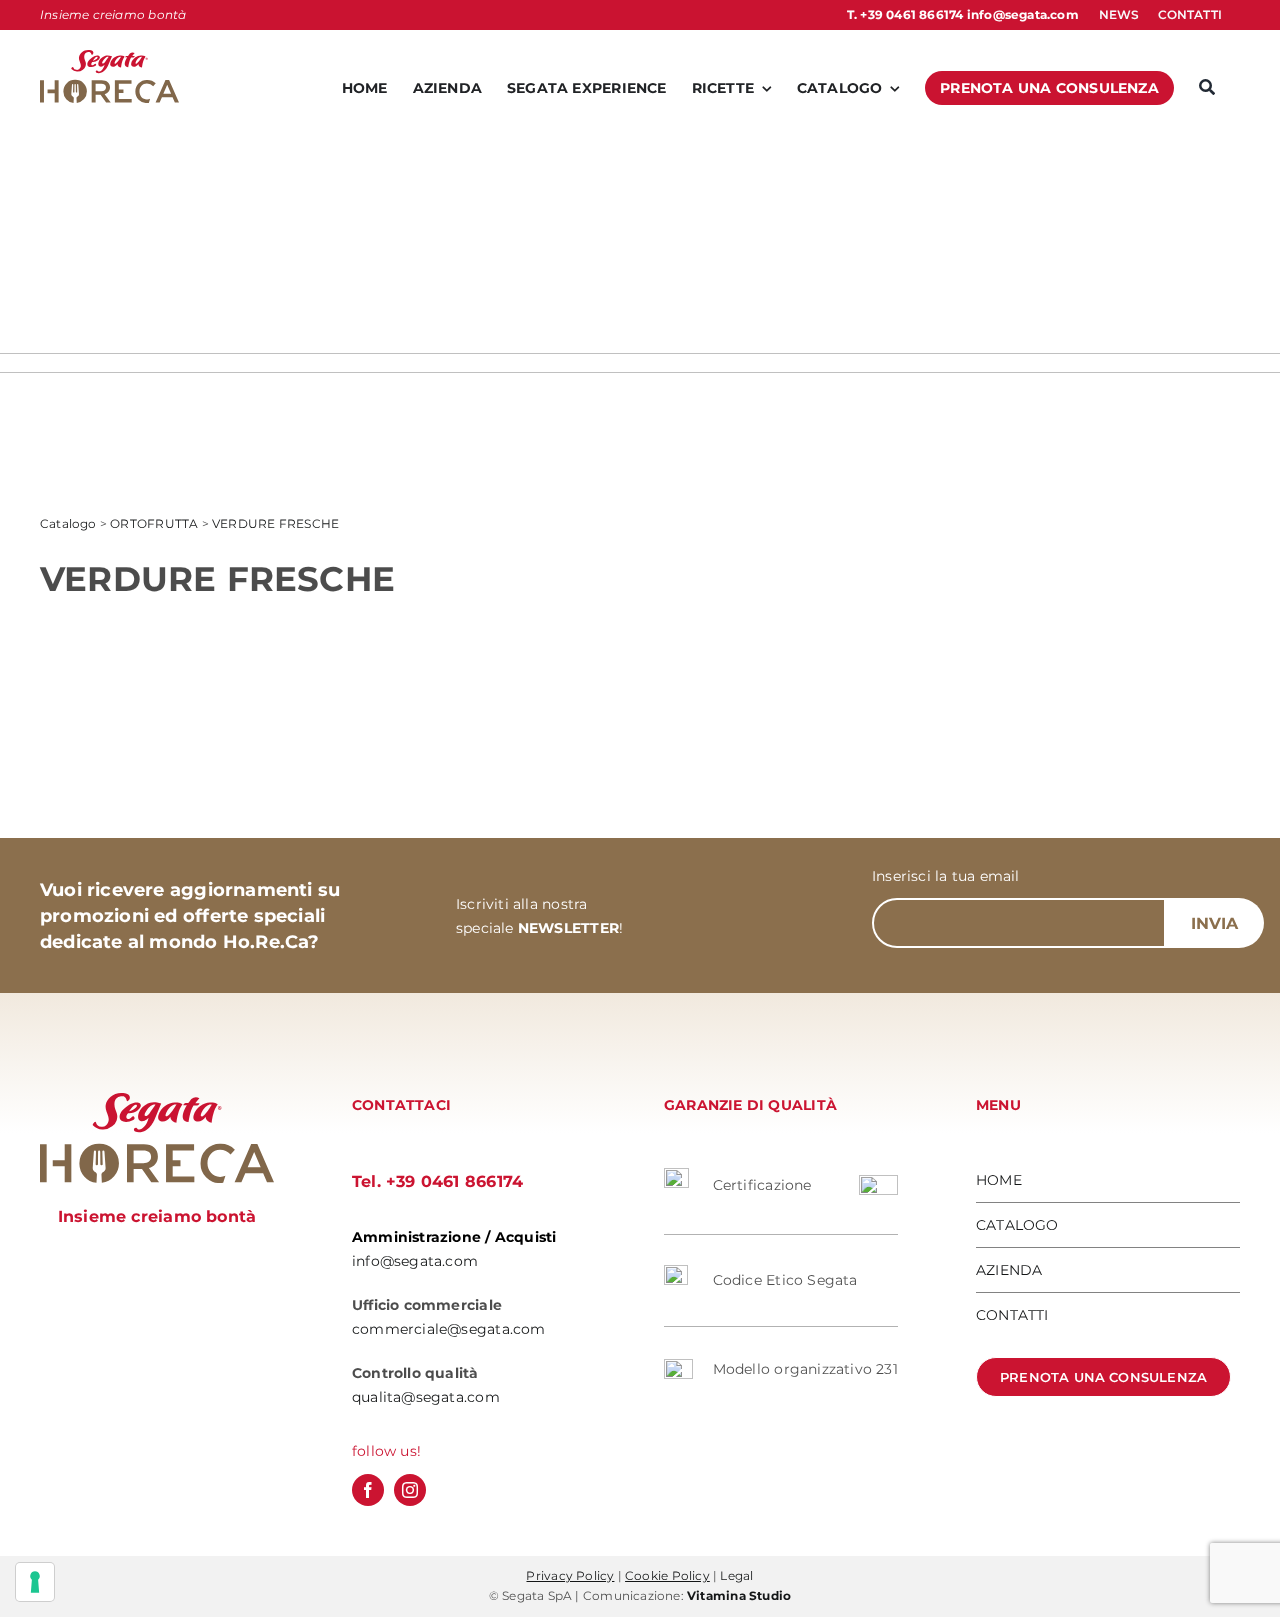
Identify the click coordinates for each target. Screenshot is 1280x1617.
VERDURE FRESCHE (275, 523)
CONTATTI (1012, 1315)
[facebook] (368, 1490)
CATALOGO (1017, 1225)
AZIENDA (1009, 1270)
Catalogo (68, 523)
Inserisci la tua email (946, 876)
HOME (999, 1180)
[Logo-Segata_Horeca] (109, 57)
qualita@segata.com (426, 1397)
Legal (736, 1575)
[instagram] (410, 1490)
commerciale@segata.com (449, 1329)
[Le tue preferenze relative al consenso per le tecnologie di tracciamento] (35, 1582)
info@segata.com (1023, 14)
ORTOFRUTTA (154, 523)
